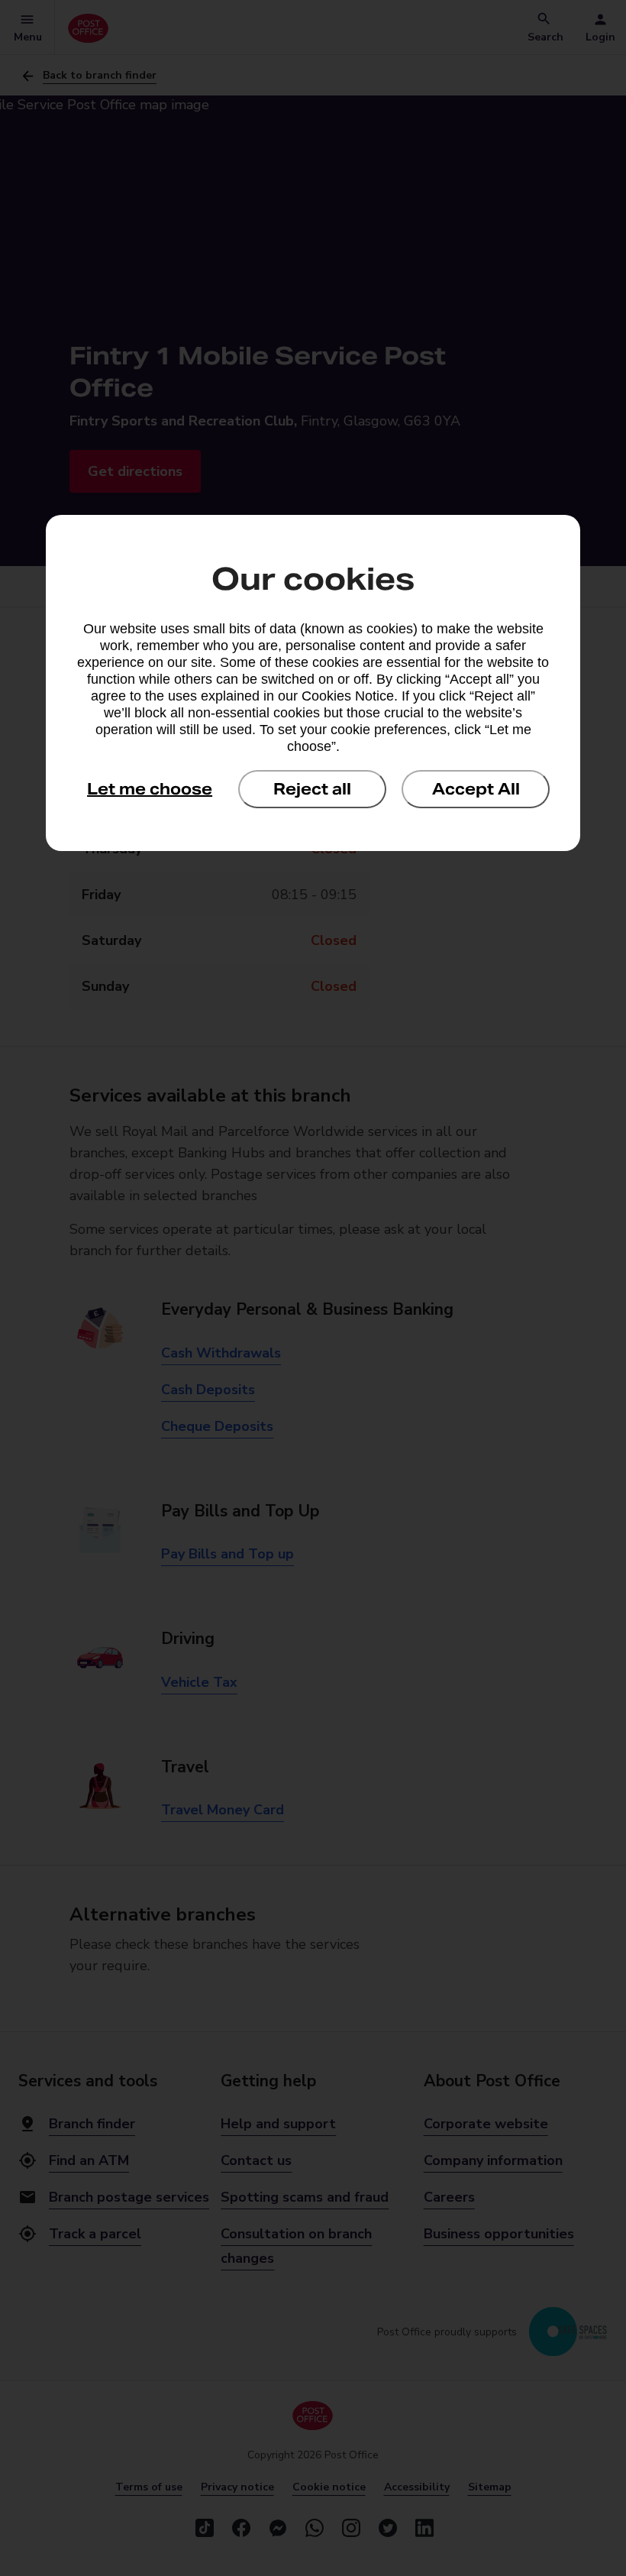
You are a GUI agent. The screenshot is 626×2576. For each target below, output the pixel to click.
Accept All (476, 789)
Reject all (312, 789)
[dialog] (313, 683)
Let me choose (150, 789)
